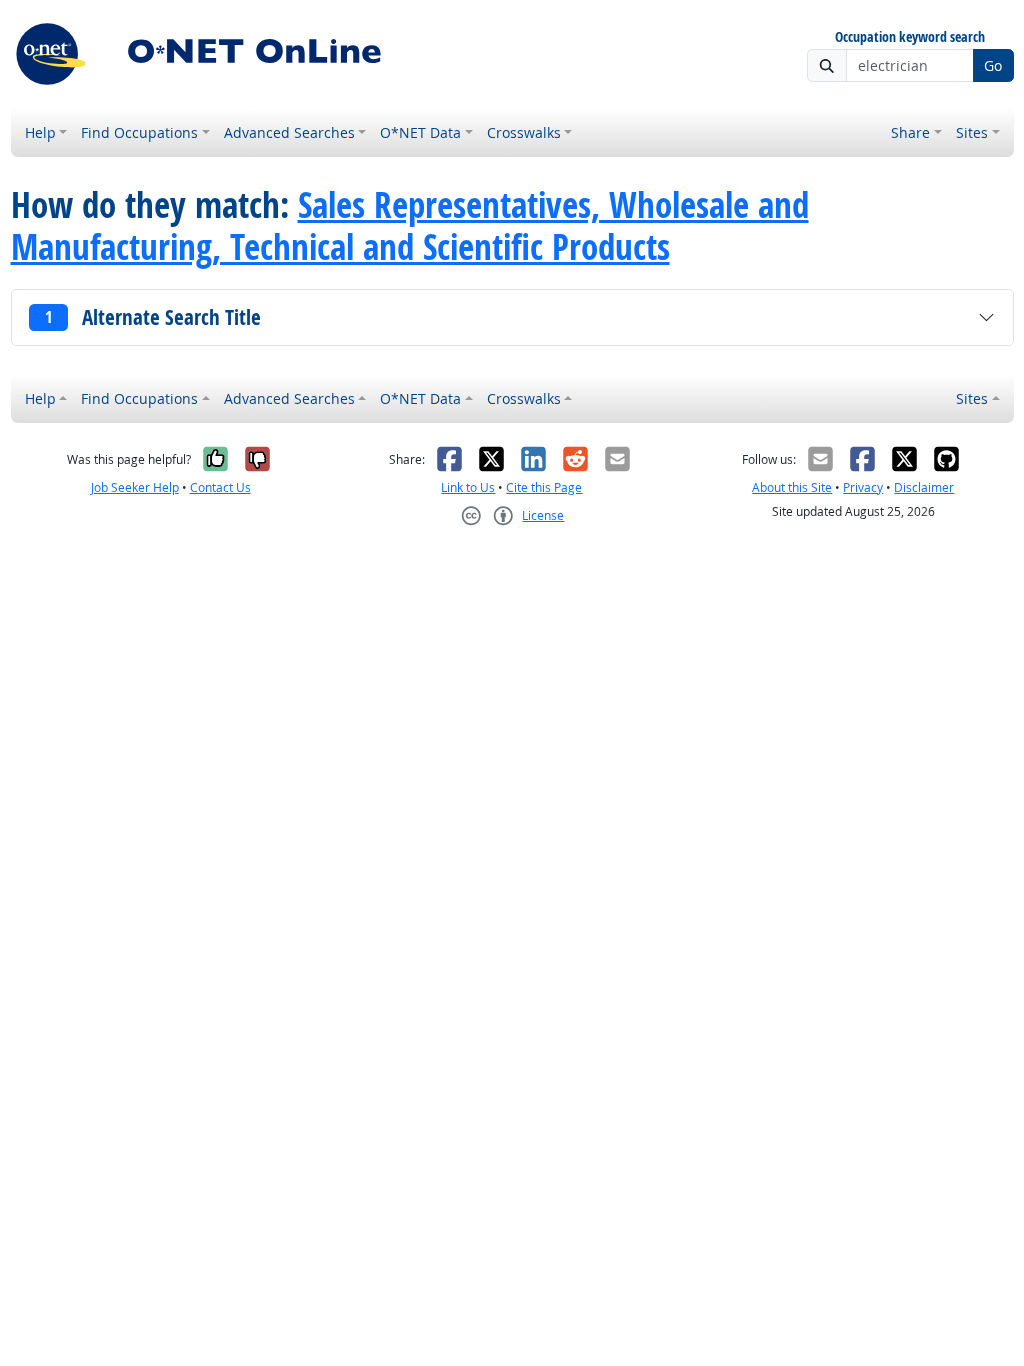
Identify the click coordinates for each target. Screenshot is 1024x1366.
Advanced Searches (289, 132)
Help (40, 132)
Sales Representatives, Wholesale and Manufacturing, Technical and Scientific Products (410, 226)
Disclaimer (924, 487)
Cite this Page (544, 487)
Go (993, 65)
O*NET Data (420, 132)
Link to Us (468, 487)
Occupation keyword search (910, 37)
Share (910, 132)
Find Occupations (139, 132)
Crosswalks (524, 132)
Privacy (863, 487)
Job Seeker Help (135, 487)
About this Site (792, 487)
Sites (972, 132)
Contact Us (220, 487)
